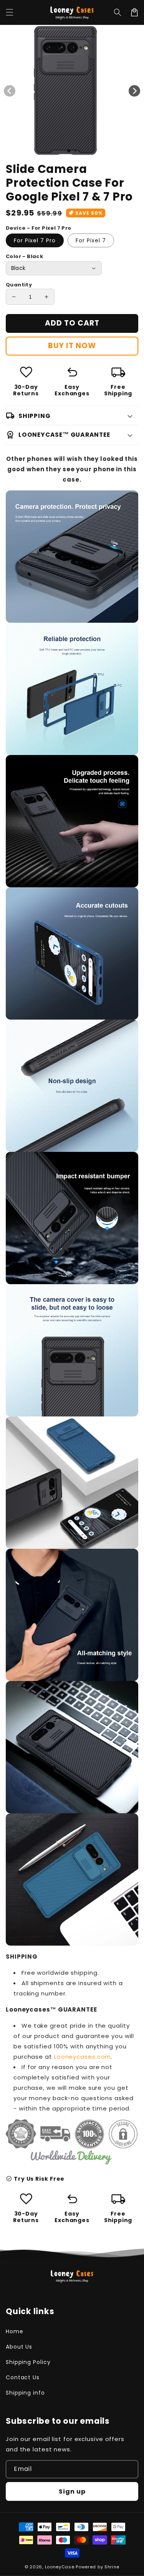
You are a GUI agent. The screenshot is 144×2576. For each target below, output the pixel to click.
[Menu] (10, 12)
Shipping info (25, 2393)
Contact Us (23, 2377)
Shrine (112, 2567)
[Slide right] (134, 91)
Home (15, 2331)
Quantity (19, 285)
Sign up (72, 2491)
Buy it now (72, 346)
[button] (118, 12)
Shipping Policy (28, 2362)
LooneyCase (60, 2567)
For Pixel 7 (91, 240)
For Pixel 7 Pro (35, 240)
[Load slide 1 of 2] (69, 151)
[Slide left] (10, 91)
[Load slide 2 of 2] (76, 151)
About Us (19, 2347)
